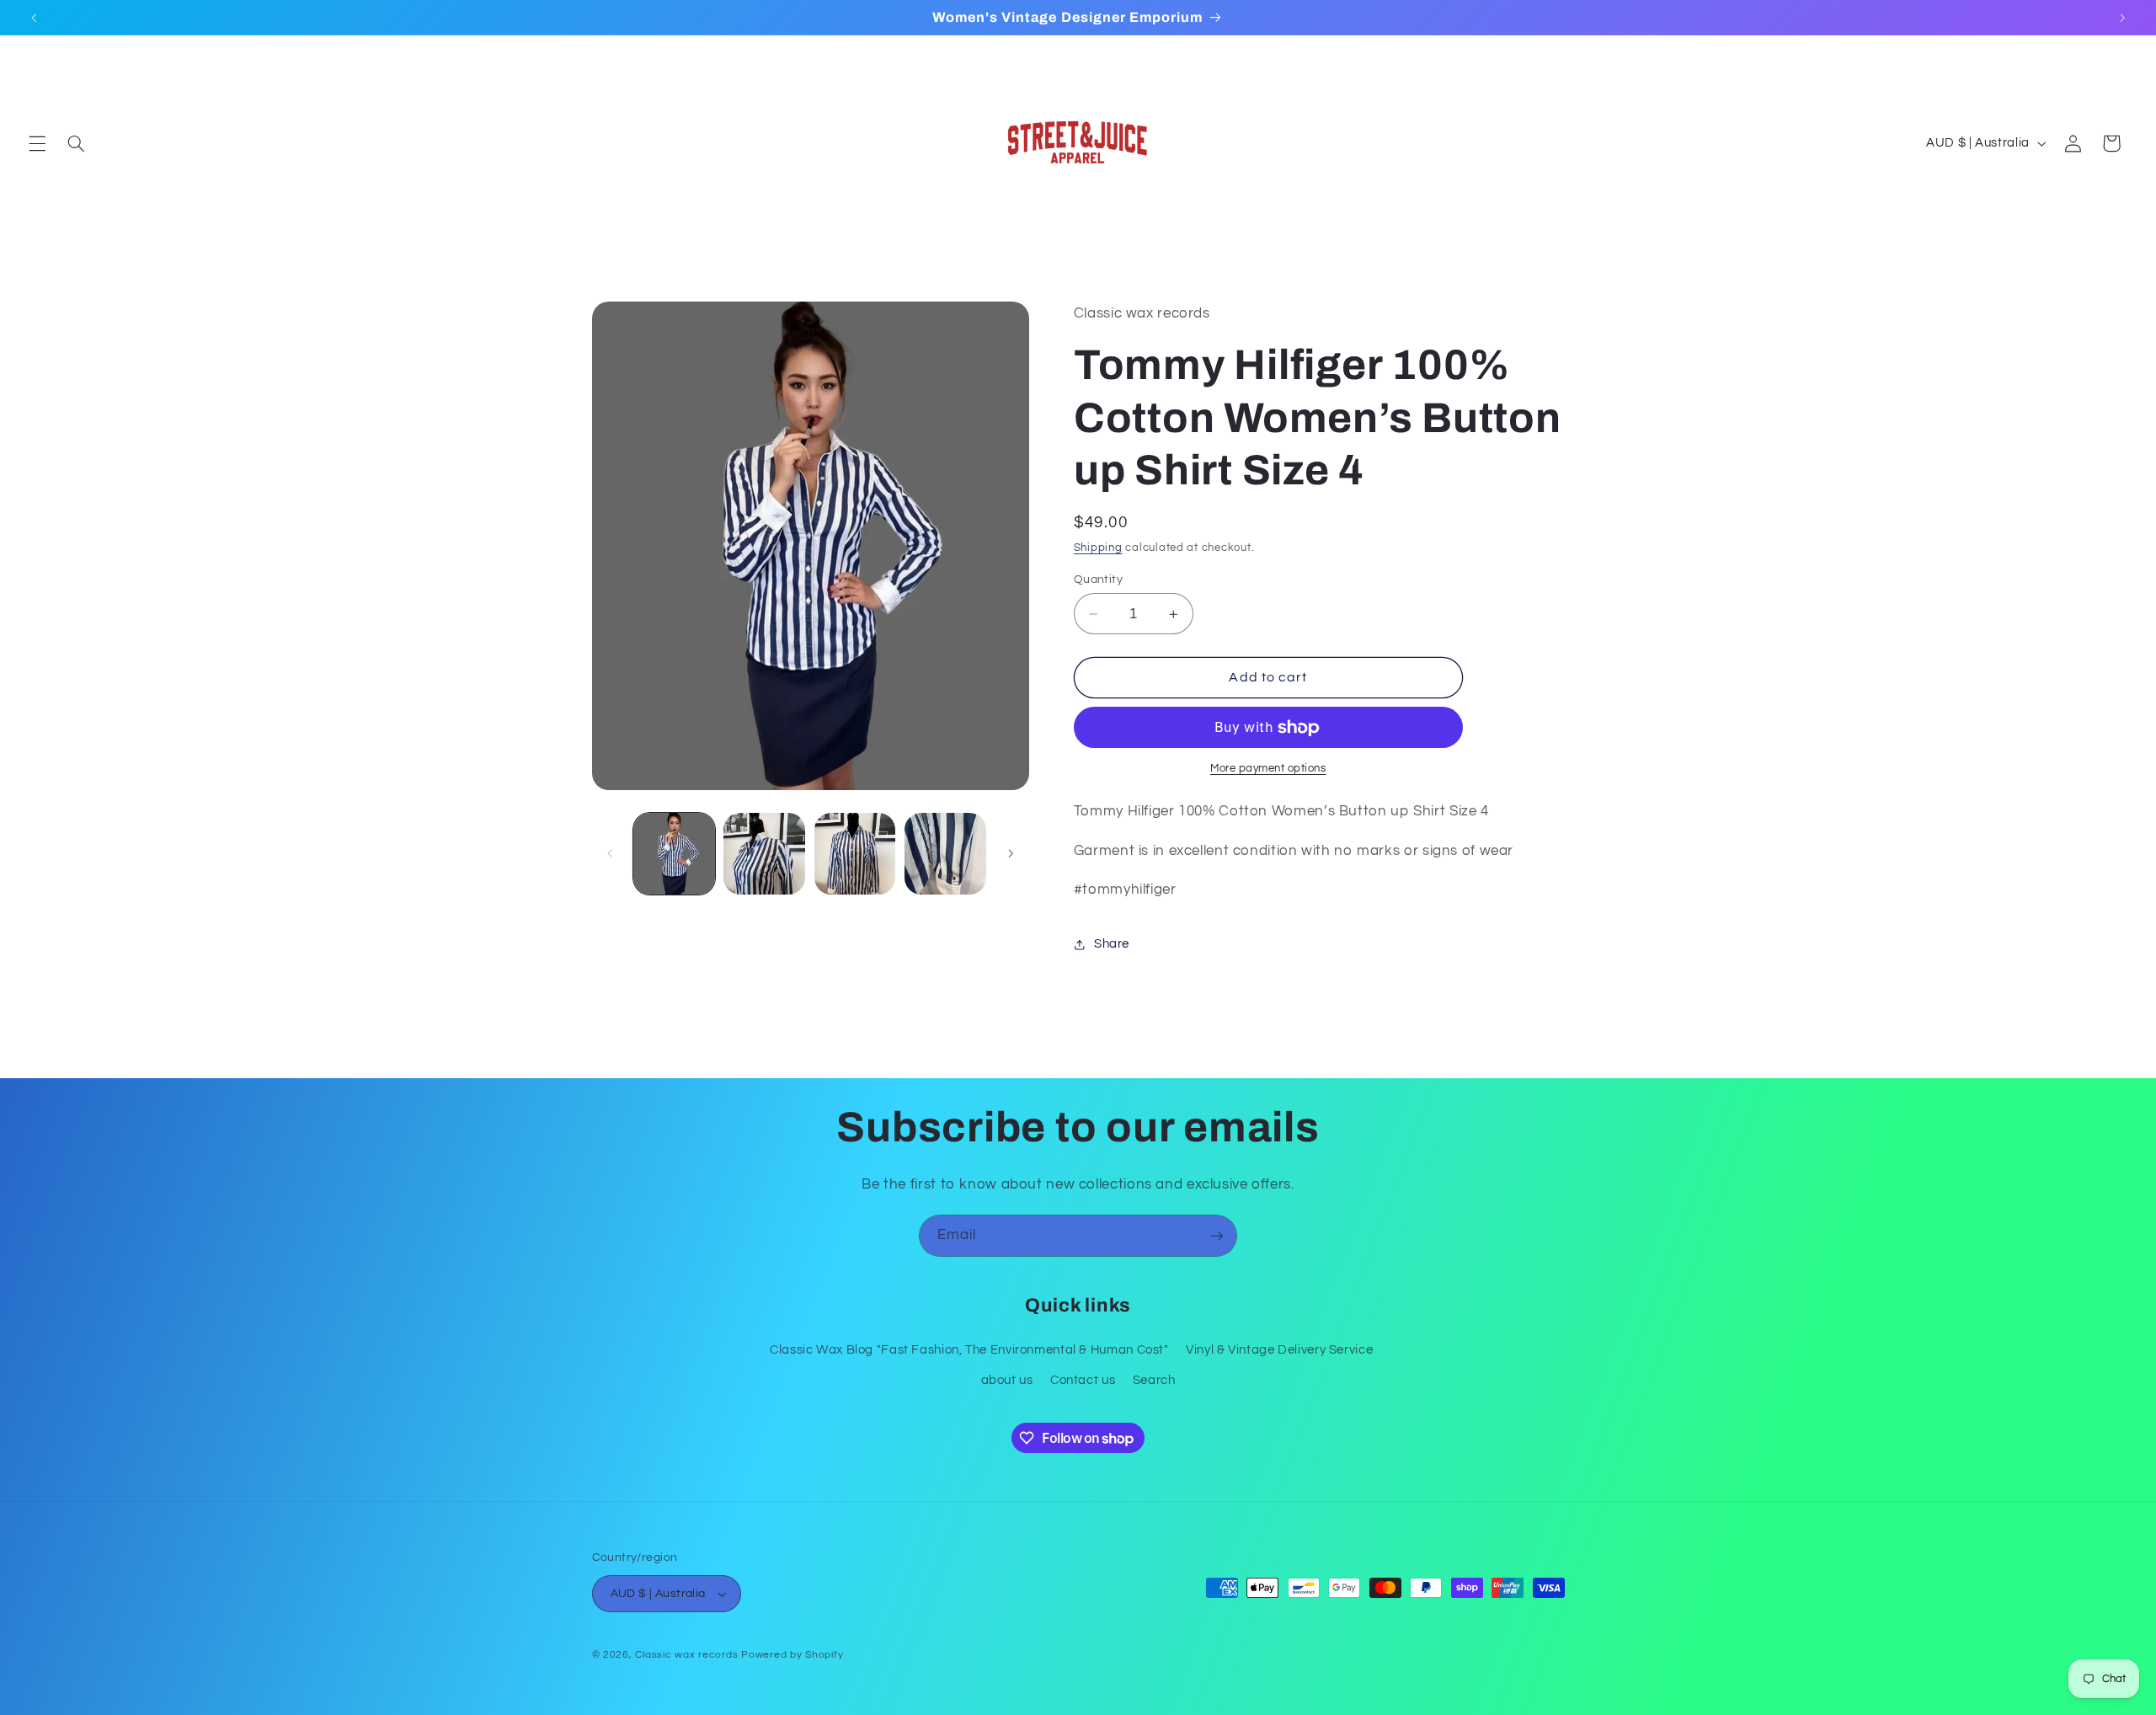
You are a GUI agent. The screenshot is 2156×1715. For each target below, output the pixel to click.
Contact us (1083, 1380)
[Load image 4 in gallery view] (945, 854)
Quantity (1098, 580)
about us (1007, 1380)
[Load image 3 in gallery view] (855, 854)
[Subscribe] (1217, 1235)
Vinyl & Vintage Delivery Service (1279, 1350)
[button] (37, 143)
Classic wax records (686, 1655)
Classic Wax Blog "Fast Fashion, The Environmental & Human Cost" (969, 1350)
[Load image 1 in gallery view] (674, 854)
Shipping (1098, 548)
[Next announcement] (2122, 18)
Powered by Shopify (792, 1655)
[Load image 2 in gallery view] (764, 854)
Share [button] (1112, 944)
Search (1154, 1380)
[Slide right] (1011, 853)
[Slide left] (611, 853)
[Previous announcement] (34, 18)
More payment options (1268, 769)
